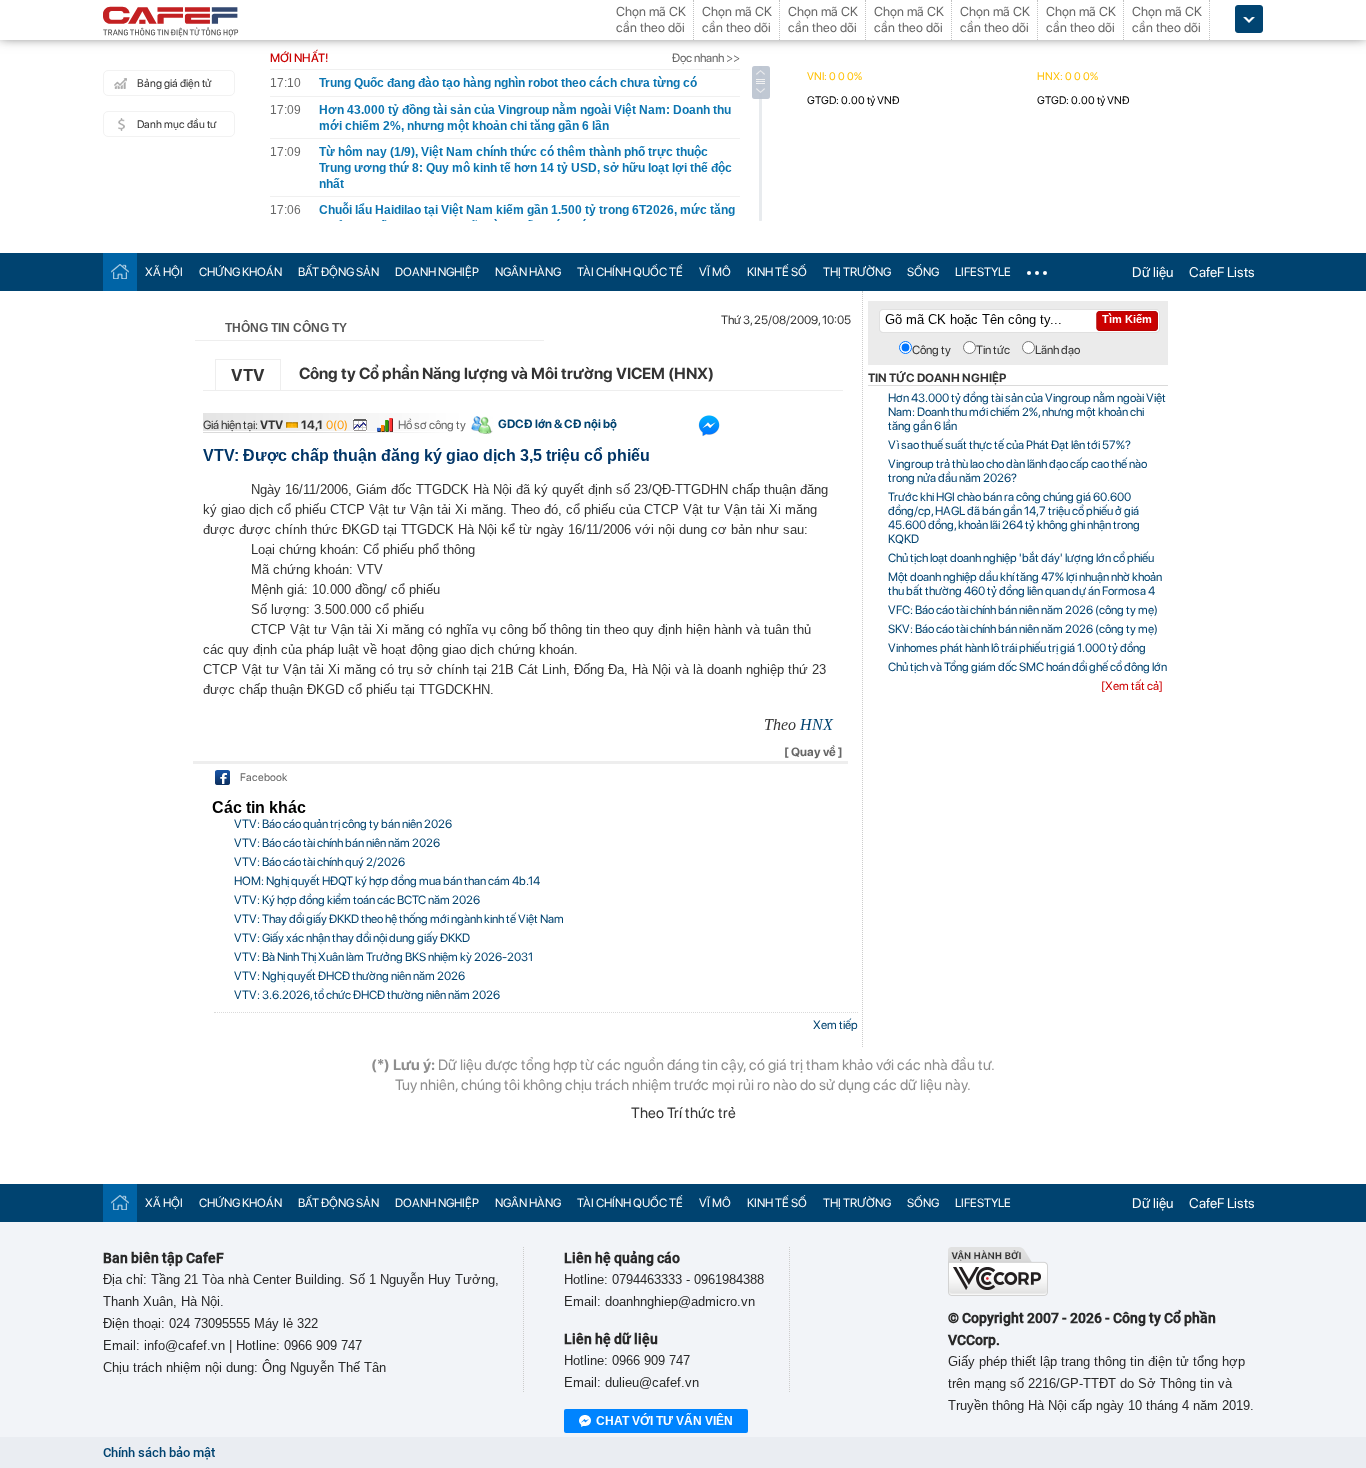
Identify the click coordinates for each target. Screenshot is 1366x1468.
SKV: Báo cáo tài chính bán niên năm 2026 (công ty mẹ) (1023, 629)
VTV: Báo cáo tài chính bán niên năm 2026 (337, 843)
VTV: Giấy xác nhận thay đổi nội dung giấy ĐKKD (352, 938)
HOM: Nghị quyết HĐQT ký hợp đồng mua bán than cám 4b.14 (387, 881)
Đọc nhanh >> (706, 58)
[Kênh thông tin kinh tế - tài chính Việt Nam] (171, 23)
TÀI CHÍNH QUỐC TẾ (630, 272)
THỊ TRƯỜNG (857, 272)
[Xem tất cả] (1132, 686)
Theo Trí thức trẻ (683, 1113)
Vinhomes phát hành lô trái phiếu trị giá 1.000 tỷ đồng (1017, 648)
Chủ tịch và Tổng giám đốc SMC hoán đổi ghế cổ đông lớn (1027, 667)
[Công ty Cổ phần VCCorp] (998, 1291)
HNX (816, 724)
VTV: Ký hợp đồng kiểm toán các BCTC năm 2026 (357, 900)
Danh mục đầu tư (176, 124)
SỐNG (923, 272)
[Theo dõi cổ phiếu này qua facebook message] (709, 430)
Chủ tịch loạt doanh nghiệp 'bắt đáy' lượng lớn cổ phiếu (1021, 558)
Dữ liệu (1152, 272)
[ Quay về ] (813, 752)
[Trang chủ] (120, 271)
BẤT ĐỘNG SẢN (338, 272)
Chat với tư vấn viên (664, 1421)
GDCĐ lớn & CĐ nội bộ (557, 424)
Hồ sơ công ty (432, 425)
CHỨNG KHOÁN (240, 272)
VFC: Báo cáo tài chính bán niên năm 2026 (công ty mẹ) (1023, 610)
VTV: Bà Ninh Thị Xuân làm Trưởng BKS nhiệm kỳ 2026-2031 (383, 957)
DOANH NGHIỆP (437, 272)
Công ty (931, 350)
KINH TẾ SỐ (777, 272)
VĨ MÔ (715, 272)
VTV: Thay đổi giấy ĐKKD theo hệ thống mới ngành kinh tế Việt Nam (399, 919)
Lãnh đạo (1057, 350)
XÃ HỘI (164, 272)
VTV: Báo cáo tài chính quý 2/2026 (319, 862)
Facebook (263, 777)
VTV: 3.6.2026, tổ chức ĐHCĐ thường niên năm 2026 (367, 995)
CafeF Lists (1222, 272)
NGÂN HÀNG (528, 272)
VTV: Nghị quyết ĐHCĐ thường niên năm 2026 (349, 976)
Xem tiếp (835, 1025)
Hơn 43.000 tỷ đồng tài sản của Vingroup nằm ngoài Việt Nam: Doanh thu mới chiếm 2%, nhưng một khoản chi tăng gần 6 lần (1027, 412)
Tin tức (993, 350)
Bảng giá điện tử (174, 83)
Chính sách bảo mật (159, 1452)
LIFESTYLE (983, 272)
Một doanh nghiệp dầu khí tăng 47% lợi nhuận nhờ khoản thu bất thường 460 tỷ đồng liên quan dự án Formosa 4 (1025, 584)
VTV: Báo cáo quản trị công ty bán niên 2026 (343, 824)
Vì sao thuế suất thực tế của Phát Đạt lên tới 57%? (1009, 445)
